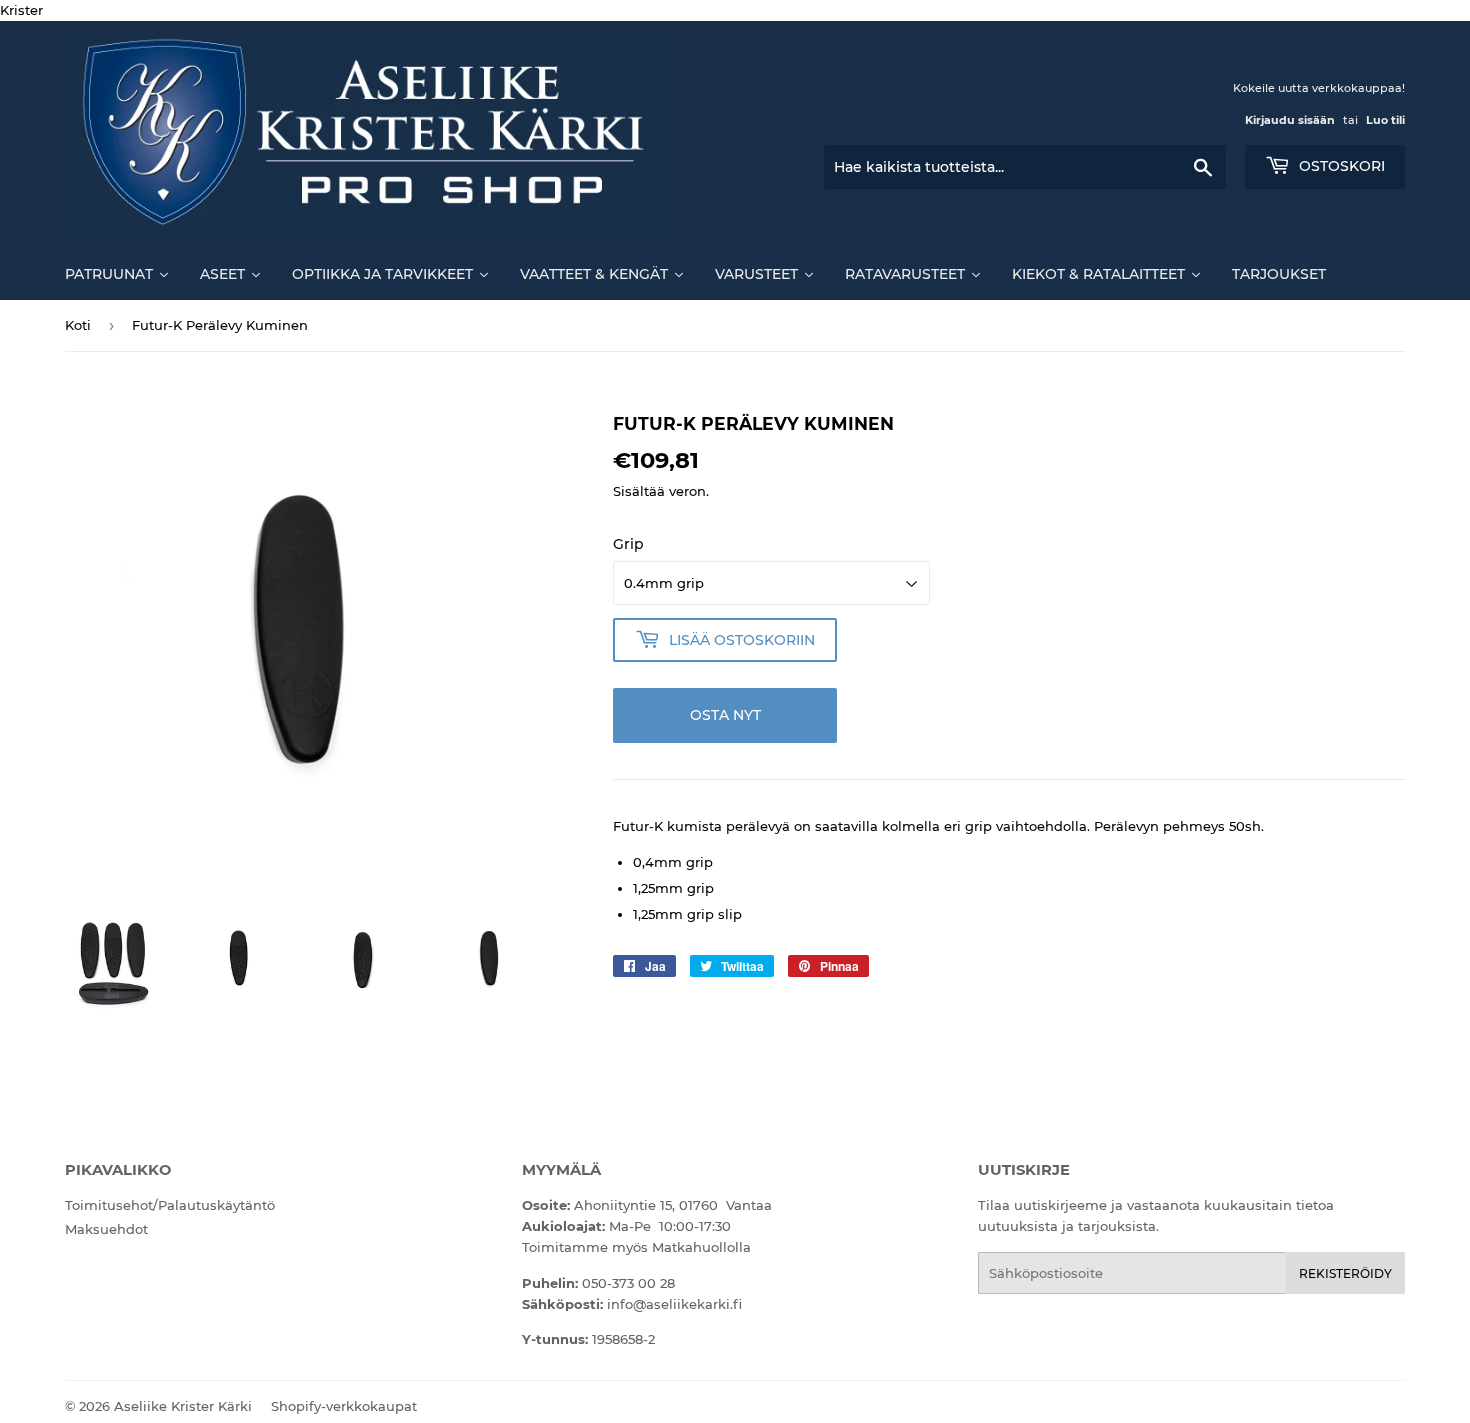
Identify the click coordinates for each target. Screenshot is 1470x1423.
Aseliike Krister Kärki (183, 1406)
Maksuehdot (106, 1229)
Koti (78, 325)
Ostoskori (1340, 166)
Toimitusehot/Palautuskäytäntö (170, 1205)
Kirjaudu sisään (1290, 120)
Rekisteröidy (1345, 1273)
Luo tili (1385, 120)
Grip (628, 544)
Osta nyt (725, 715)
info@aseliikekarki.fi (674, 1304)
